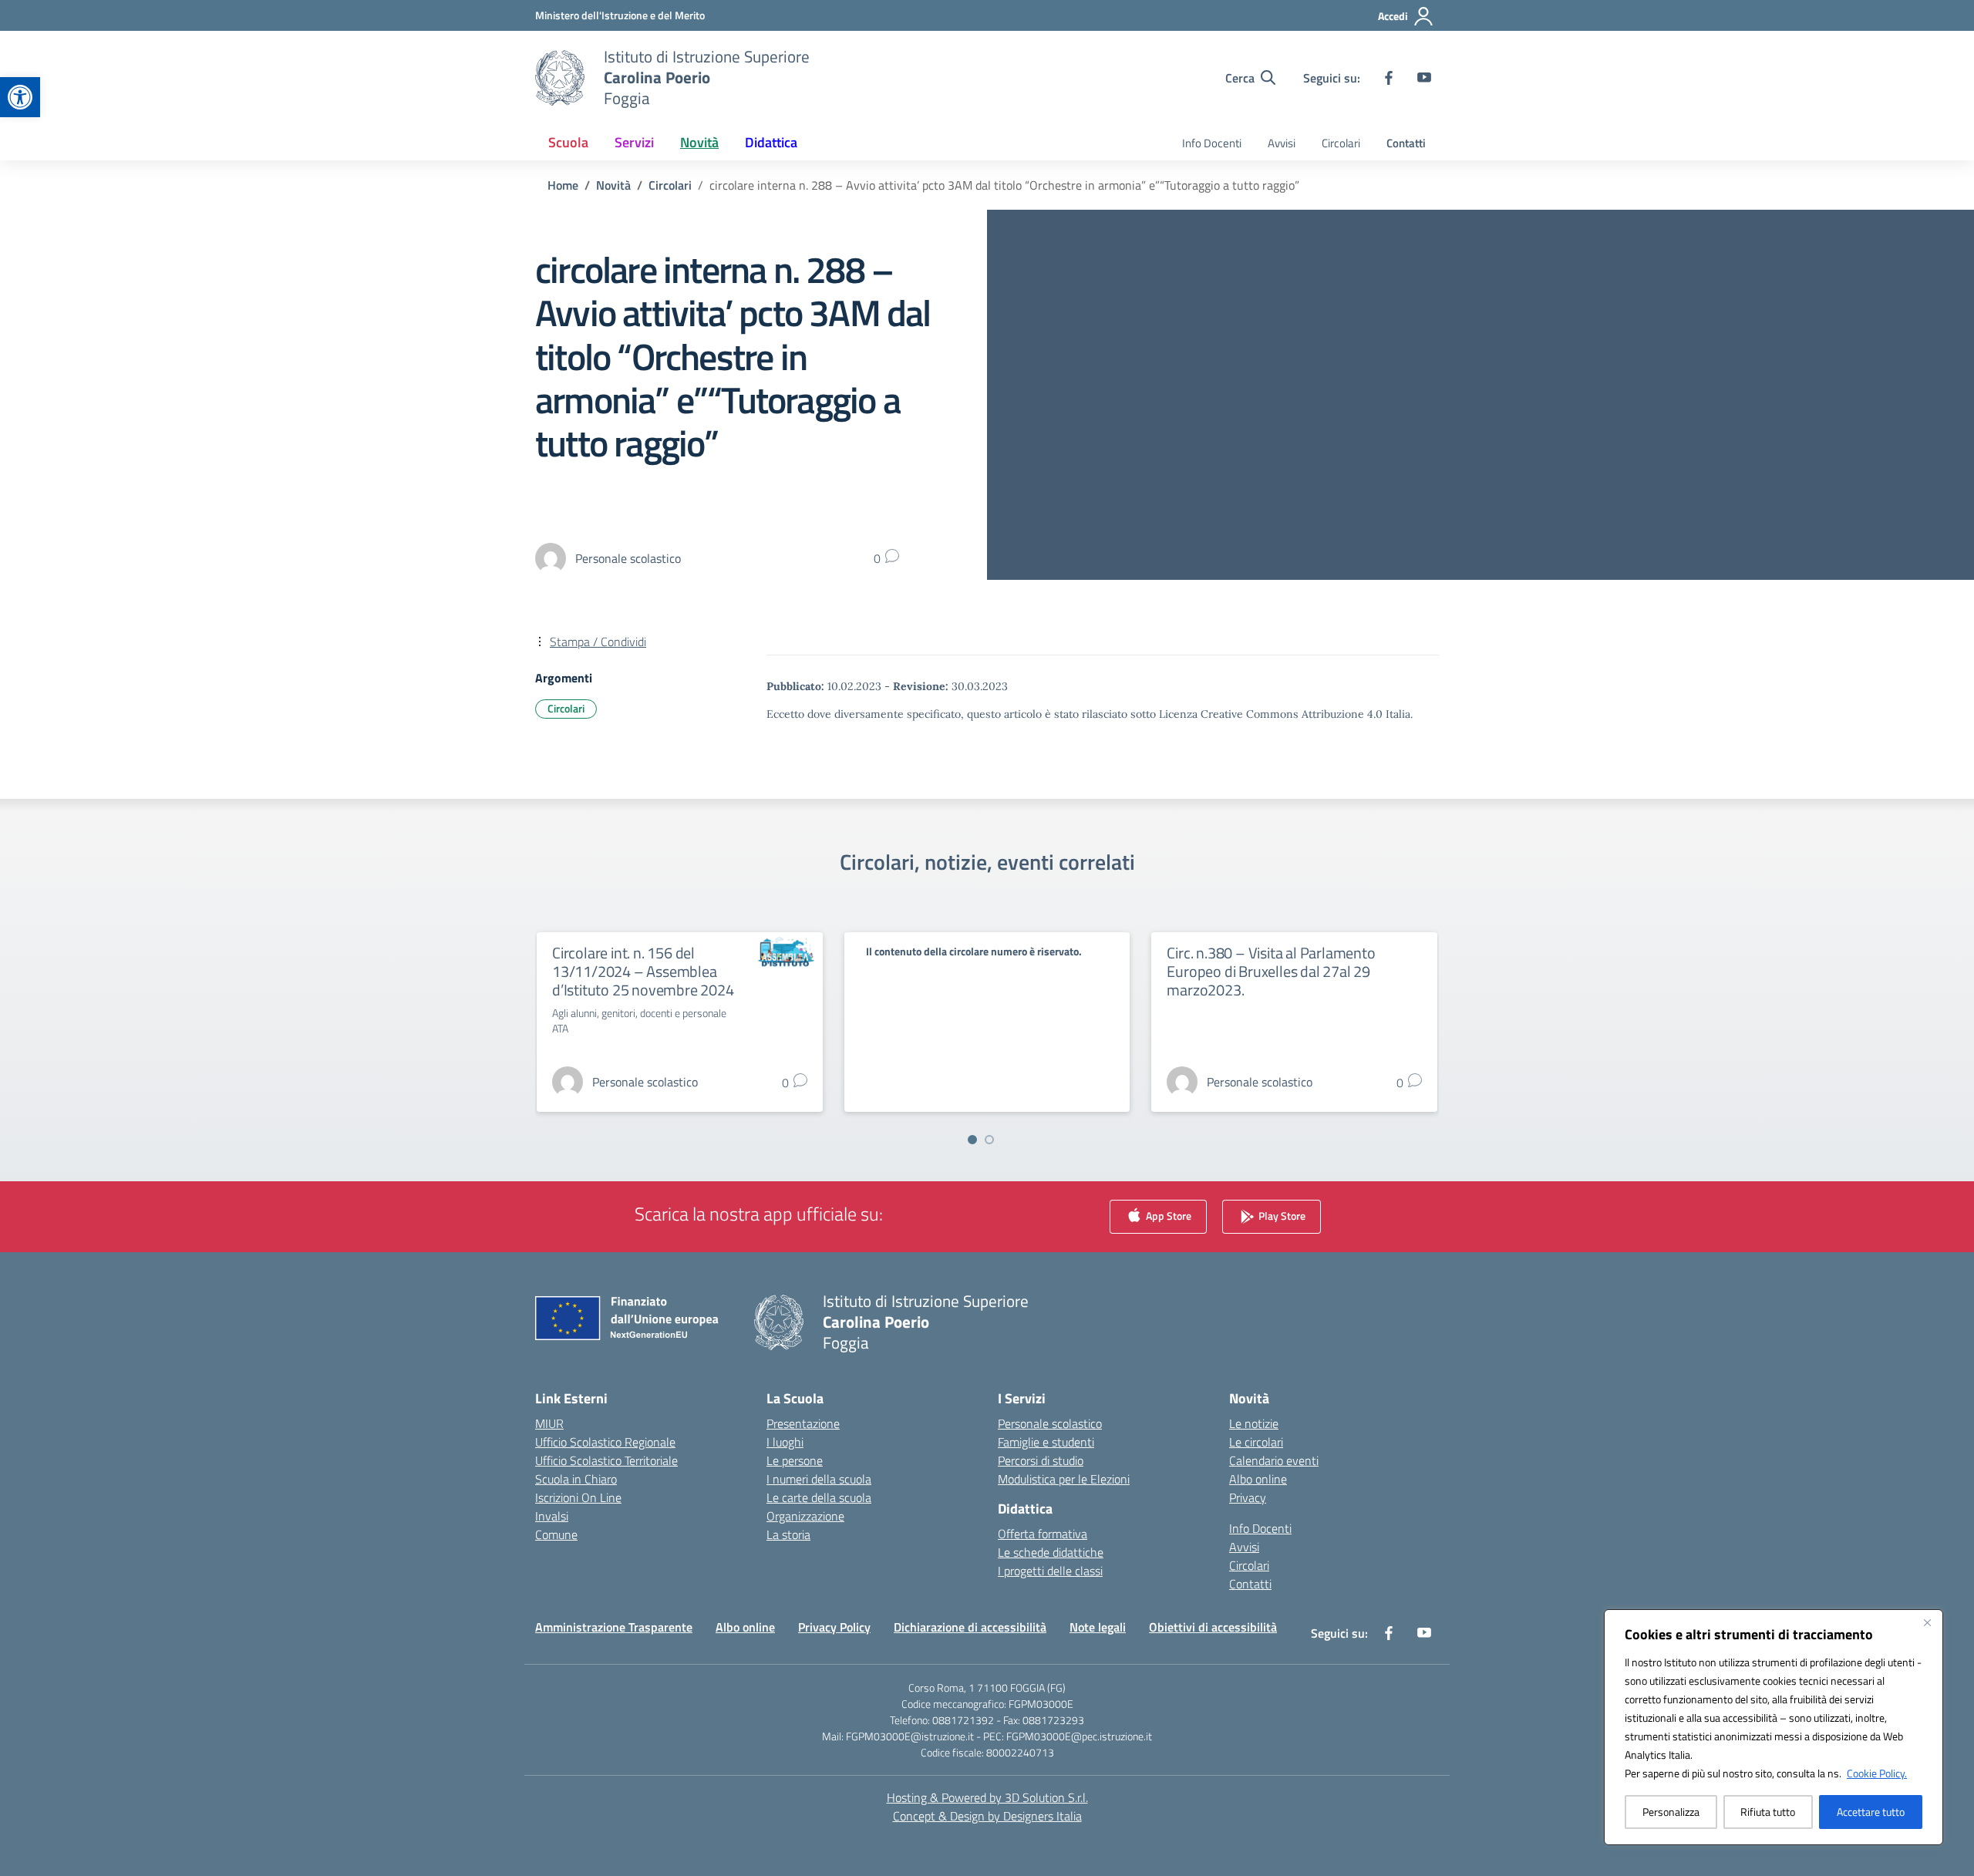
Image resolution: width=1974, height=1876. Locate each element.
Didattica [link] (771, 142)
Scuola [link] (568, 142)
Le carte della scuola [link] (819, 1497)
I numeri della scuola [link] (819, 1479)
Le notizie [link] (1254, 1423)
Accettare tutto (1871, 1812)
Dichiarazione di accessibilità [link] (970, 1627)
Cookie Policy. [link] (1877, 1773)
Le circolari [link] (1256, 1442)
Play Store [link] (1281, 1216)
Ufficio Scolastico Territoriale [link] (606, 1460)
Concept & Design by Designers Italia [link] (987, 1816)
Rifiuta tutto (1768, 1812)
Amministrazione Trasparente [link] (614, 1627)
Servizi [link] (634, 142)
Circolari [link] (1341, 143)
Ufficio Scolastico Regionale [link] (605, 1442)
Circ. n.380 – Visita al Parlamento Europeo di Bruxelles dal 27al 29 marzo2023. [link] (1271, 971)
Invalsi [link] (552, 1516)
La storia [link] (788, 1534)
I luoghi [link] (785, 1442)
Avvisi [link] (1282, 143)
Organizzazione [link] (805, 1516)
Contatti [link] (1406, 143)
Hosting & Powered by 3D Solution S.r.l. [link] (987, 1797)
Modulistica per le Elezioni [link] (1064, 1479)
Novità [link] (699, 142)
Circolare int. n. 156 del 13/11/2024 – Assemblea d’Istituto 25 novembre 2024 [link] (643, 971)
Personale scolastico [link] (1050, 1423)
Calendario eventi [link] (1274, 1460)
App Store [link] (1167, 1216)
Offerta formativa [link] (1043, 1534)
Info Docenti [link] (1212, 143)
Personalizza (1671, 1812)
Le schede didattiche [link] (1051, 1552)
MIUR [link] (549, 1423)
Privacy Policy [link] (834, 1627)
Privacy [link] (1248, 1497)
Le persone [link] (795, 1460)
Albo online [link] (1258, 1479)
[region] (1774, 1727)
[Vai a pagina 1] (972, 1140)
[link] (20, 97)
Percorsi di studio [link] (1041, 1460)
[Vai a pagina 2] (989, 1140)
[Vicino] (1927, 1622)
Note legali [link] (1098, 1627)
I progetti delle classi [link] (1050, 1571)
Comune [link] (556, 1534)
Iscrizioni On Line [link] (578, 1497)
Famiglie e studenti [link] (1046, 1442)
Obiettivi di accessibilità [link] (1213, 1627)
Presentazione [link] (803, 1423)
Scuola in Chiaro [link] (576, 1479)
